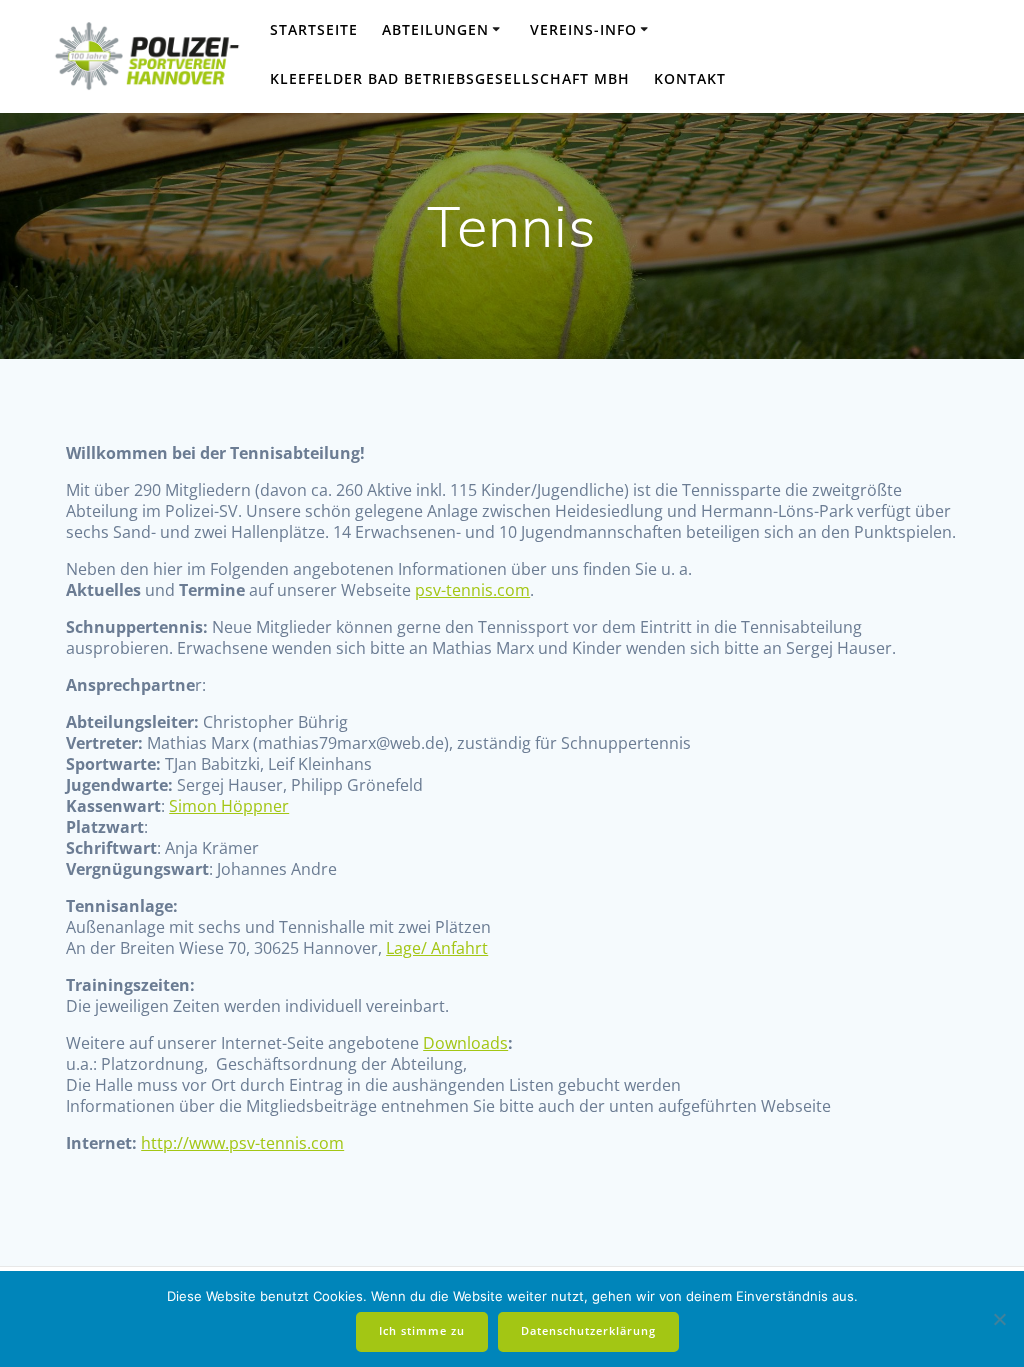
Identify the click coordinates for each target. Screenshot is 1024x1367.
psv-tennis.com (472, 590)
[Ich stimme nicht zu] (999, 1319)
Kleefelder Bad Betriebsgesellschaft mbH (450, 78)
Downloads (465, 1043)
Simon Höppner (229, 806)
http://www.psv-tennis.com (242, 1143)
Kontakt (690, 78)
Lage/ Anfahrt (437, 948)
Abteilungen (435, 29)
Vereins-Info (583, 29)
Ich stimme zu (422, 1331)
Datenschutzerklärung (588, 1331)
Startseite (314, 29)
